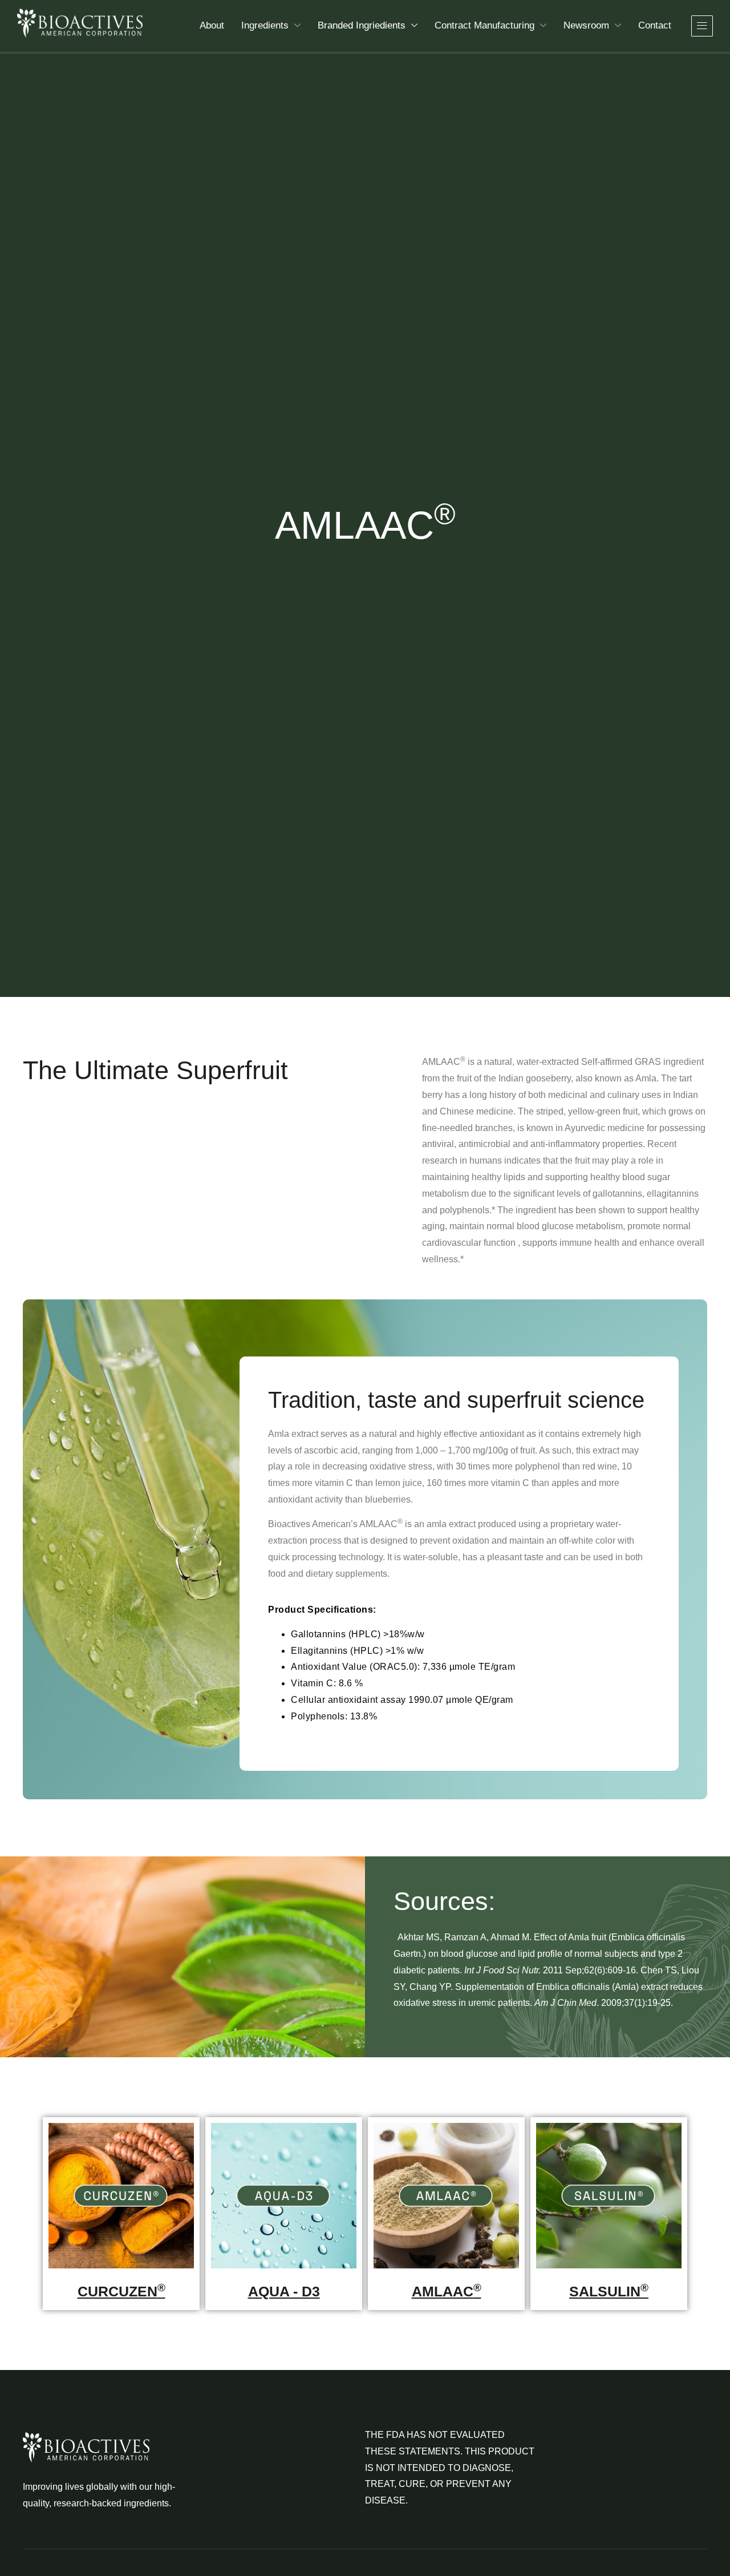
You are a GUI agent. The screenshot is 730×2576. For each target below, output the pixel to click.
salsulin (609, 2291)
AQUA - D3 (284, 2291)
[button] (702, 26)
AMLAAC (447, 2291)
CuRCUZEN (121, 2291)
